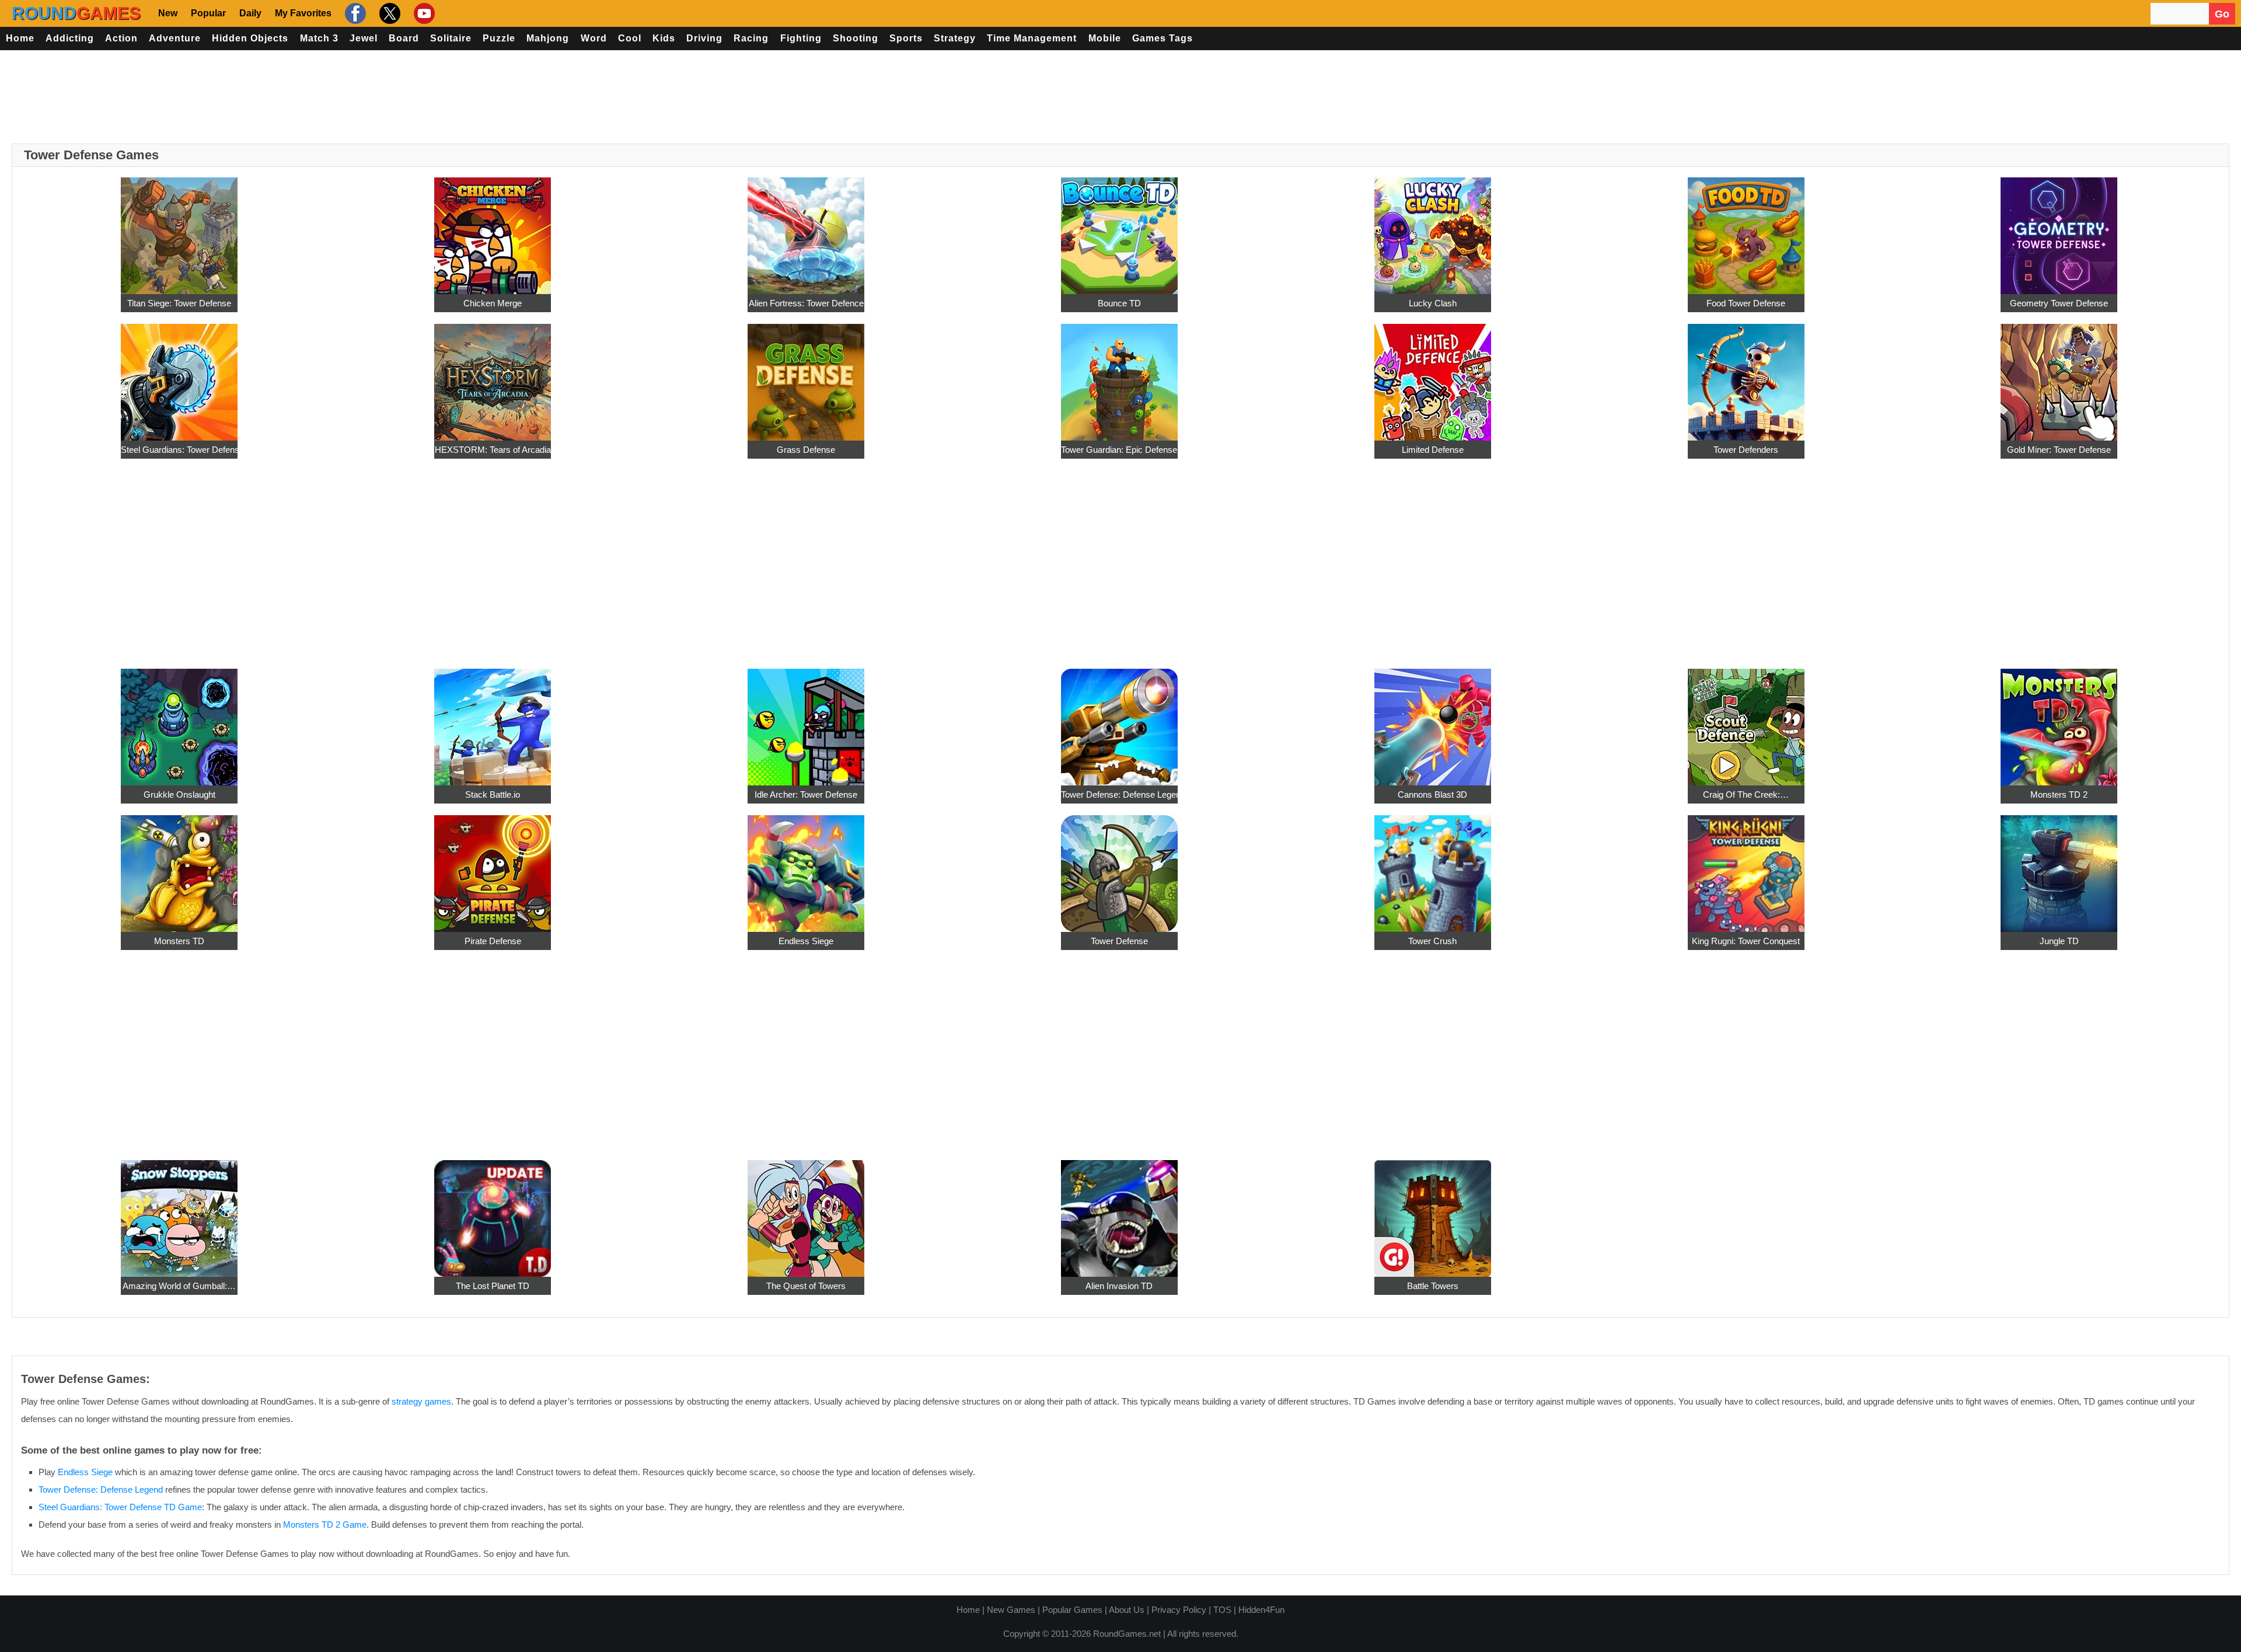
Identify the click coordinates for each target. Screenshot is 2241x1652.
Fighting (801, 38)
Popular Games (1072, 1610)
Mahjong (548, 38)
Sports (906, 38)
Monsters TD (179, 941)
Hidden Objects (250, 38)
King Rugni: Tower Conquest (1746, 941)
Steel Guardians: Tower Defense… (179, 450)
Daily (250, 13)
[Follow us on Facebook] (354, 13)
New (168, 13)
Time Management (1032, 38)
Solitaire (451, 38)
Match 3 (319, 38)
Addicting (70, 38)
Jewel (364, 38)
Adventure (175, 38)
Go (2222, 14)
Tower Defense (1119, 941)
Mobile (1105, 38)
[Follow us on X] (388, 13)
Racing (751, 38)
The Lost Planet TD (493, 1286)
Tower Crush (1432, 941)
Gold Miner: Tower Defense (2059, 450)
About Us (1127, 1610)
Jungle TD (2059, 941)
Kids (664, 38)
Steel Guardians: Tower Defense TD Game (120, 1507)
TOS (1222, 1610)
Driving (704, 38)
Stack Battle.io (493, 794)
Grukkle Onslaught (179, 794)
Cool (630, 38)
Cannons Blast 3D (1432, 794)
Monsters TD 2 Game (325, 1524)
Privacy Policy (1179, 1610)
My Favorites (303, 13)
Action (121, 38)
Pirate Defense (493, 941)
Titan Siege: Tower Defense (179, 303)
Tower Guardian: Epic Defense (1119, 450)
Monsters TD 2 (2059, 794)
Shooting (856, 38)
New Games (1011, 1610)
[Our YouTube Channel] (423, 13)
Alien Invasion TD (1119, 1286)
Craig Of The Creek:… (1746, 794)
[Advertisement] (1120, 97)
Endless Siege (806, 941)
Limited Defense (1433, 450)
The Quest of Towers (806, 1286)
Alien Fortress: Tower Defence (806, 303)
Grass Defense (806, 450)
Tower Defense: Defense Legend (1119, 794)
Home (20, 38)
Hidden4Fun (1261, 1610)
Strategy (955, 38)
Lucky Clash (1433, 303)
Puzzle (499, 38)
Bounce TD (1119, 303)
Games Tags (1163, 38)
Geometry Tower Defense (2059, 303)
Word (594, 38)
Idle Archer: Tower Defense (806, 794)
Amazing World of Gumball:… (179, 1286)
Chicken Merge (493, 303)
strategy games (421, 1401)
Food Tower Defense (1746, 303)
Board (404, 38)
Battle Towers (1433, 1286)
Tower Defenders (1746, 450)
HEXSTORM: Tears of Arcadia (493, 450)
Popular (208, 13)
